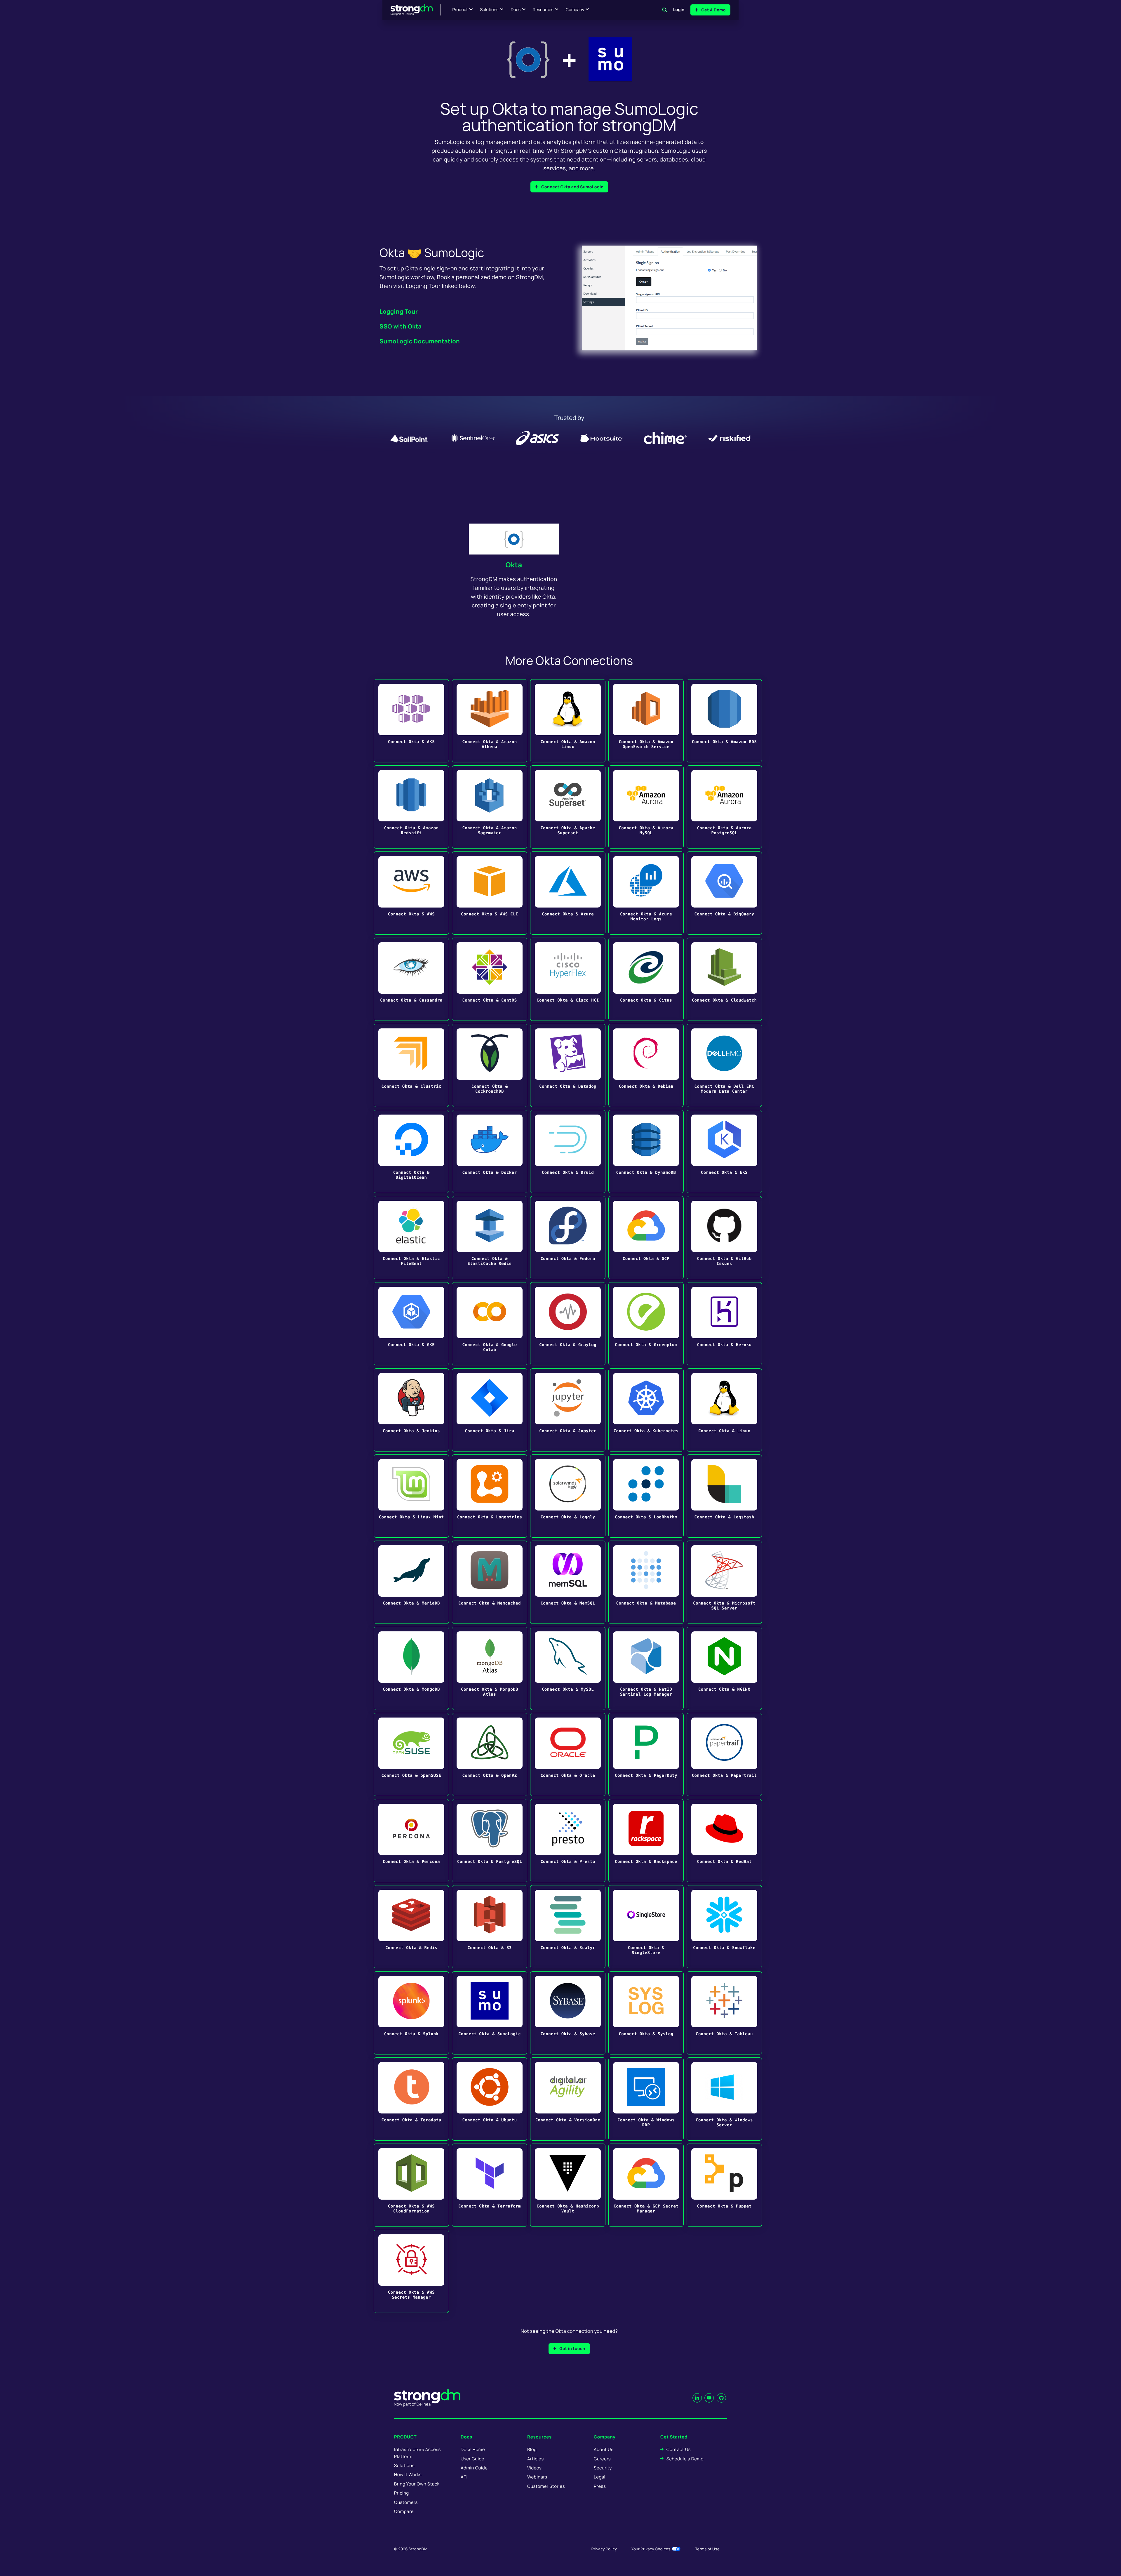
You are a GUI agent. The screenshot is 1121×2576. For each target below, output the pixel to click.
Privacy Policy (604, 2549)
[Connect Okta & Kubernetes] (646, 1410)
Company (575, 10)
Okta (514, 565)
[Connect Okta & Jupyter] (568, 1410)
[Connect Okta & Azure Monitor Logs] (646, 893)
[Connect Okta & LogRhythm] (646, 1496)
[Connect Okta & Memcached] (490, 1582)
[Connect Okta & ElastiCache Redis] (490, 1238)
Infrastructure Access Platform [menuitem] (417, 2453)
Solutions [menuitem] (404, 2465)
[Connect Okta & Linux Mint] (411, 1496)
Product (460, 10)
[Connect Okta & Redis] (411, 1927)
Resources (543, 10)
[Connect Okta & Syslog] (646, 2013)
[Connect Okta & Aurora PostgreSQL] (724, 807)
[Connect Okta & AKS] (411, 721)
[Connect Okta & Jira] (490, 1410)
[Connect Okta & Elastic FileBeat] (411, 1238)
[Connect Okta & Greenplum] (646, 1324)
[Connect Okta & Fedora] (568, 1238)
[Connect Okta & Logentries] (490, 1496)
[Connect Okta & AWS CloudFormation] (411, 2185)
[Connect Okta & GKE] (411, 1324)
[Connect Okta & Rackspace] (646, 1841)
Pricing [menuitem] (402, 2493)
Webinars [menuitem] (537, 2477)
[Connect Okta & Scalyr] (568, 1927)
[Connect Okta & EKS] (724, 1151)
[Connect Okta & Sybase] (568, 2013)
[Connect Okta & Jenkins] (411, 1410)
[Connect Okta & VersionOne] (568, 2099)
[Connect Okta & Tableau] (724, 2013)
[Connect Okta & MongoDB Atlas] (490, 1668)
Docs (516, 10)
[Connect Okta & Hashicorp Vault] (568, 2185)
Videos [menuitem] (534, 2468)
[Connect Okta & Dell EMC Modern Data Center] (724, 1065)
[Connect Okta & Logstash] (724, 1496)
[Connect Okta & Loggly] (568, 1496)
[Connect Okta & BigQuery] (724, 893)
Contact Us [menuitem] (679, 2449)
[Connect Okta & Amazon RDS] (724, 721)
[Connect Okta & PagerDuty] (646, 1754)
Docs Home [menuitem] (473, 2449)
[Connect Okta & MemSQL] (568, 1582)
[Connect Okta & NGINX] (724, 1668)
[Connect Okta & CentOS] (490, 979)
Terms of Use (707, 2549)
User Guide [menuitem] (472, 2459)
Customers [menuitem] (406, 2502)
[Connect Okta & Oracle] (568, 1754)
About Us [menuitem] (604, 2449)
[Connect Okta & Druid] (568, 1151)
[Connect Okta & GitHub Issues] (724, 1238)
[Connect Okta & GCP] (646, 1238)
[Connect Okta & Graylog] (568, 1324)
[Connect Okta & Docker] (490, 1151)
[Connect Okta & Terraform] (490, 2185)
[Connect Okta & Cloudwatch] (724, 979)
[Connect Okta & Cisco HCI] (568, 979)
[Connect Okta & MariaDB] (411, 1582)
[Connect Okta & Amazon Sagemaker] (490, 807)
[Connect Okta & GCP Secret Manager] (646, 2185)
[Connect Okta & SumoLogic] (490, 2013)
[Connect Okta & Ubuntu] (490, 2099)
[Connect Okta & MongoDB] (411, 1668)
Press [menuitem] (600, 2486)
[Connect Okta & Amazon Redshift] (411, 807)
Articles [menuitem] (535, 2459)
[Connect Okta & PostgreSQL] (490, 1841)
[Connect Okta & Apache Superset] (568, 807)
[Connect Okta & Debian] (646, 1065)
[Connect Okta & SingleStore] (646, 1927)
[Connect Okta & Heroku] (724, 1324)
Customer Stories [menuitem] (546, 2486)
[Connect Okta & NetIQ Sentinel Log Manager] (646, 1668)
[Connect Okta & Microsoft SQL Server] (724, 1582)
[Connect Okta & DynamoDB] (646, 1151)
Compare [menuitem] (404, 2511)
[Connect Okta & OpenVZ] (490, 1754)
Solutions (489, 10)
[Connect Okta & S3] (490, 1927)
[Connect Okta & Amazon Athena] (490, 721)
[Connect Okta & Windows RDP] (646, 2099)
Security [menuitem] (603, 2468)
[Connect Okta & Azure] (568, 893)
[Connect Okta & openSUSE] (411, 1754)
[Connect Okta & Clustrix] (411, 1065)
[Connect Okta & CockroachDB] (490, 1065)
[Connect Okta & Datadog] (568, 1065)
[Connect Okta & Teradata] (411, 2099)
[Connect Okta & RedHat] (724, 1841)
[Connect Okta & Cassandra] (411, 979)
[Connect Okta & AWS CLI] (490, 893)
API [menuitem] (464, 2477)
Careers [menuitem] (602, 2459)
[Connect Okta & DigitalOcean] (411, 1151)
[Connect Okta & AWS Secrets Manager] (411, 2271)
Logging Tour (399, 311)
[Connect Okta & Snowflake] (724, 1927)
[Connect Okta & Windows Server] (724, 2099)
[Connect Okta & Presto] (568, 1841)
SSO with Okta (401, 326)
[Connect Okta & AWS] (411, 893)
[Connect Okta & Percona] (411, 1841)
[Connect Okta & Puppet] (724, 2185)
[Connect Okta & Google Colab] (490, 1324)
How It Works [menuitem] (408, 2475)
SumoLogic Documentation (420, 341)
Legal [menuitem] (600, 2477)
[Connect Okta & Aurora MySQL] (646, 807)
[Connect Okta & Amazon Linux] (568, 721)
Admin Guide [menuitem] (474, 2468)
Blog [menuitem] (532, 2449)
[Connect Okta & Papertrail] (724, 1754)
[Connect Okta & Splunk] (411, 2013)
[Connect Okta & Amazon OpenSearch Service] (646, 721)
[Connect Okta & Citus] (646, 979)
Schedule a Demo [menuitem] (685, 2459)
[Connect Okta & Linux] (724, 1410)
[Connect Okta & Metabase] (646, 1582)
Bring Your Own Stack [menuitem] (417, 2484)
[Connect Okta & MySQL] (568, 1668)
